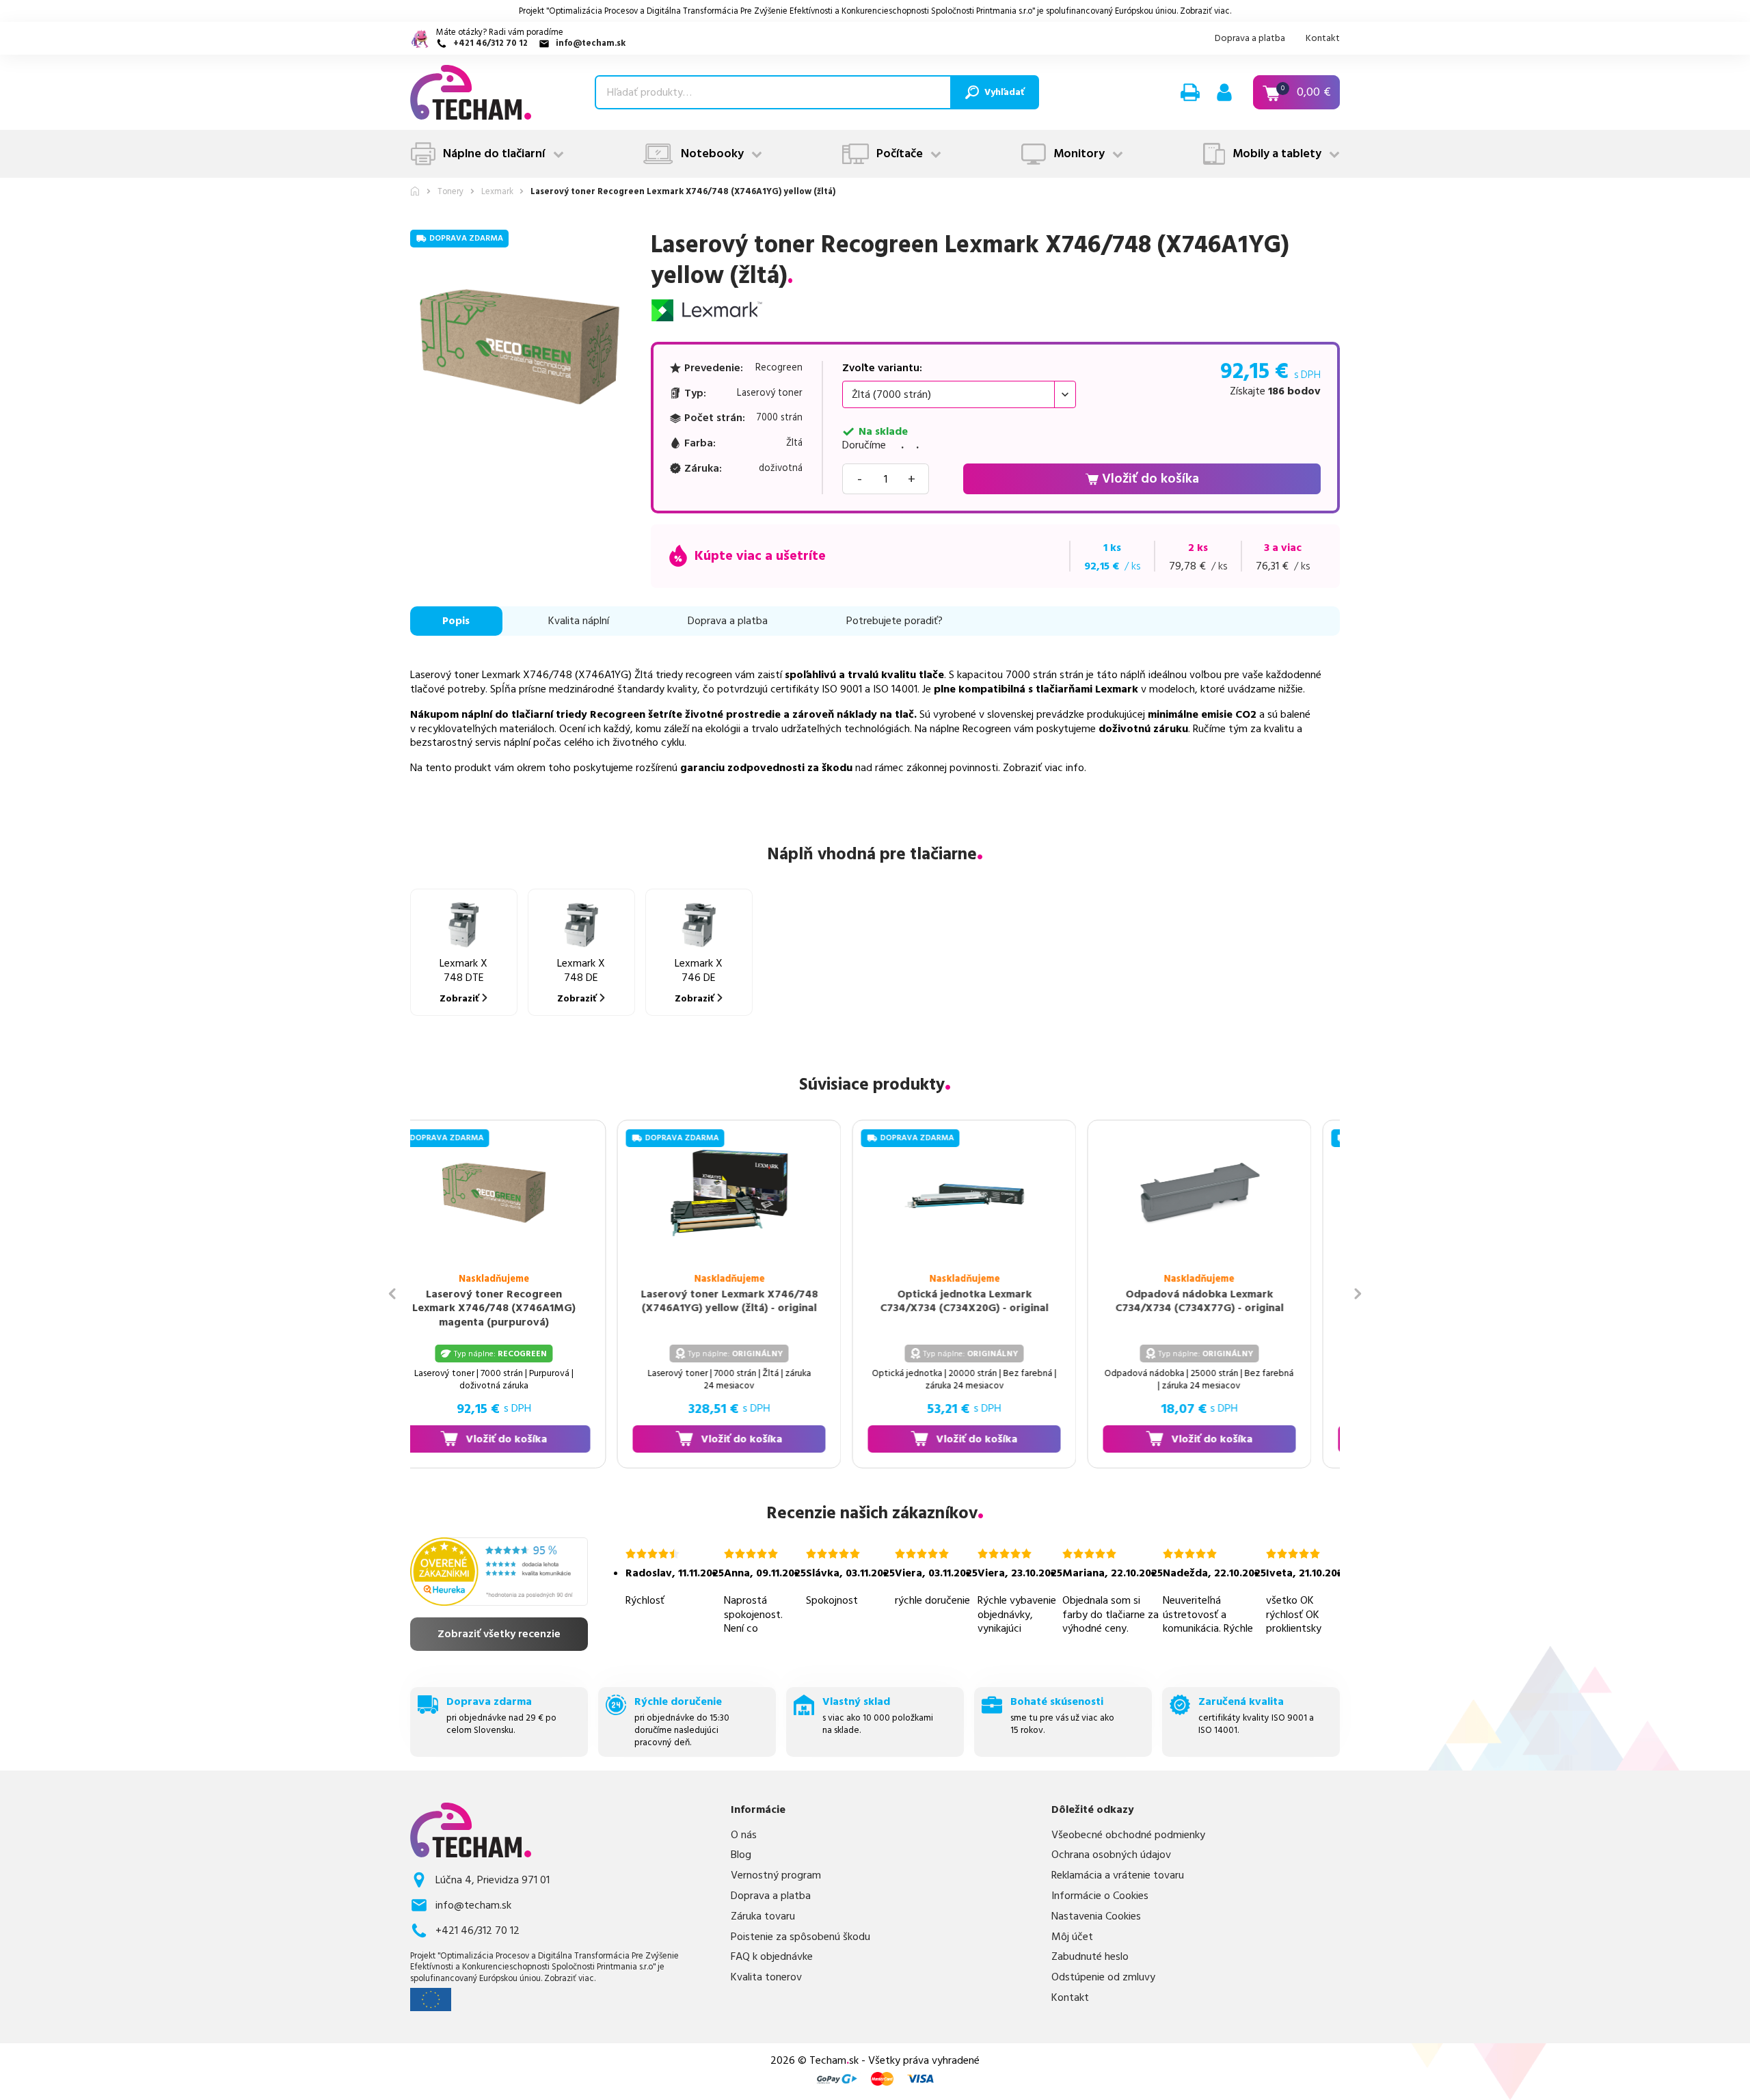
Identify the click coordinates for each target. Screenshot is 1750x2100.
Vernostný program (776, 1875)
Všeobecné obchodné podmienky (1128, 1835)
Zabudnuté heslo (1090, 1957)
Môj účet (1072, 1937)
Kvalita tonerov (766, 1977)
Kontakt (1323, 38)
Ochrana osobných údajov (1111, 1855)
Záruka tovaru (763, 1916)
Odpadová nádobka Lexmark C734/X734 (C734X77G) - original (1170, 1301)
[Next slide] (1358, 1294)
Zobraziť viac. (1206, 11)
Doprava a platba (1250, 38)
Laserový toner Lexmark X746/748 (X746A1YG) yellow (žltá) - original (700, 1301)
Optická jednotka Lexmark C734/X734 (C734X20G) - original (935, 1301)
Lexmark (497, 192)
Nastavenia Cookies (1096, 1916)
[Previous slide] (392, 1294)
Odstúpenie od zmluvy (1103, 1977)
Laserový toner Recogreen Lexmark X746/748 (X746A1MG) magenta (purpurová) (465, 1308)
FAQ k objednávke (772, 1957)
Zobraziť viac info (1044, 768)
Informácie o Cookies (1100, 1896)
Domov (415, 191)
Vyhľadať (1004, 92)
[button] (1190, 92)
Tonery (450, 192)
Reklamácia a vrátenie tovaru (1118, 1875)
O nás (744, 1835)
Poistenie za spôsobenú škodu (800, 1937)
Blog (741, 1855)
